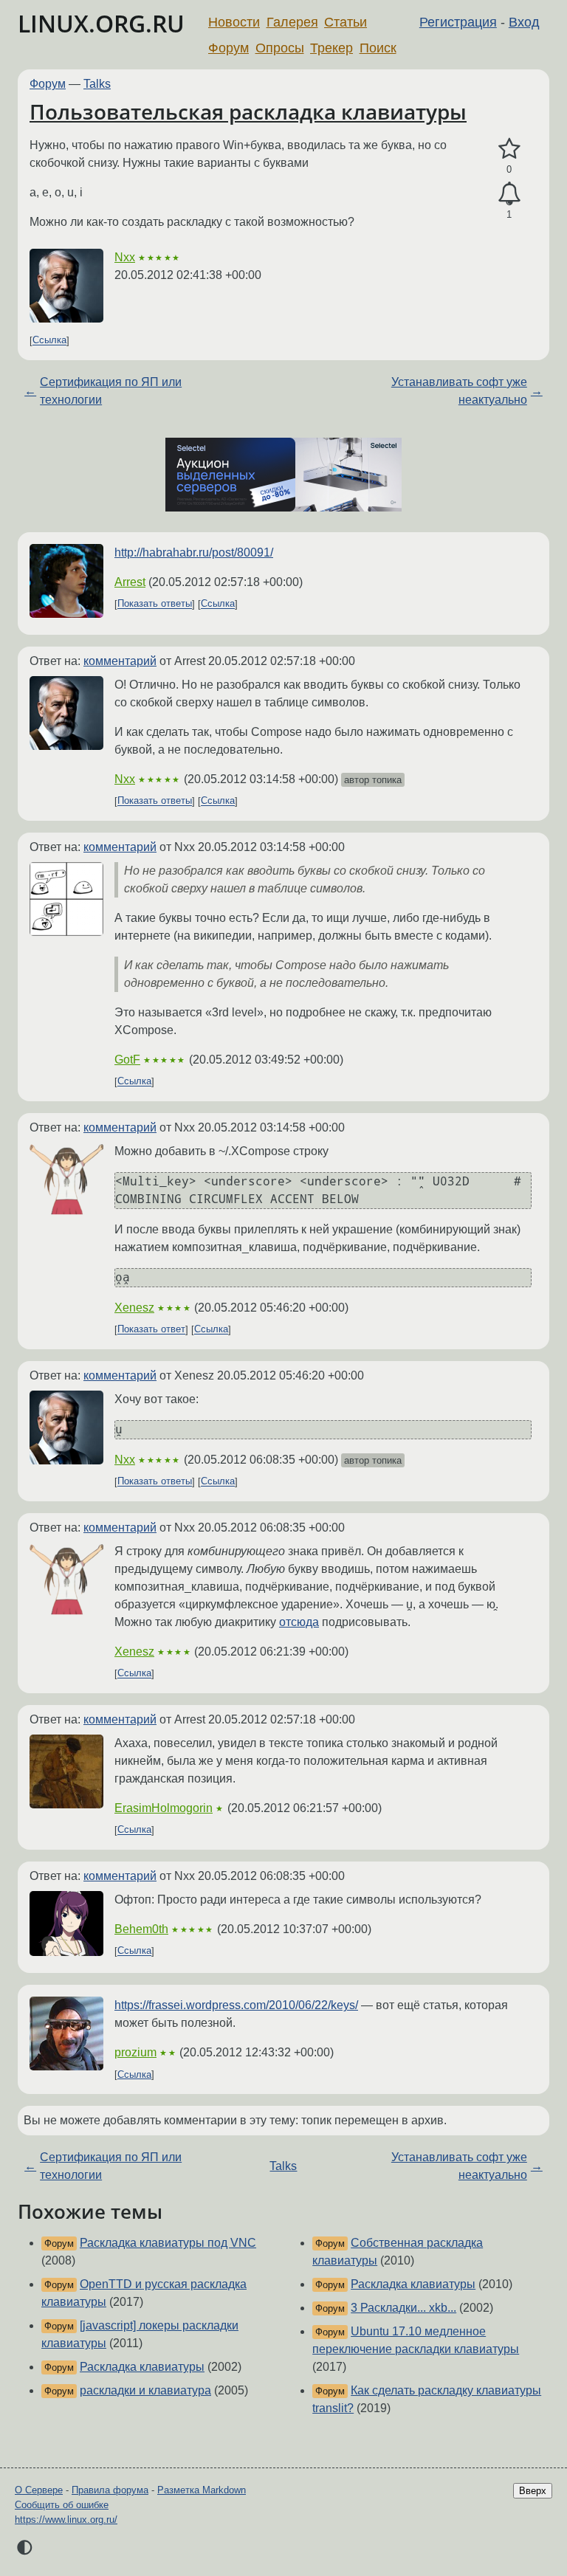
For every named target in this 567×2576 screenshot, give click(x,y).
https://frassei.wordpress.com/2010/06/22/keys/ (236, 2005)
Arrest (130, 582)
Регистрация (458, 22)
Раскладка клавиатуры (142, 2367)
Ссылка (49, 341)
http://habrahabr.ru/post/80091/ (194, 552)
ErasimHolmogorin (164, 1808)
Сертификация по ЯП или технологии (111, 391)
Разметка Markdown (202, 2490)
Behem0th (141, 1929)
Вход (524, 22)
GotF (127, 1060)
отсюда (299, 1622)
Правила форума (110, 2490)
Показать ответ (151, 1330)
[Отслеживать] (509, 194)
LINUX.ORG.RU (101, 23)
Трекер (331, 48)
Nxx (125, 257)
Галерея (292, 22)
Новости (234, 22)
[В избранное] (509, 149)
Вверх (533, 2491)
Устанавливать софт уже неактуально (459, 391)
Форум (228, 48)
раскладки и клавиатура (145, 2390)
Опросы (280, 48)
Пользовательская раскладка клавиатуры (248, 111)
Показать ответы (155, 604)
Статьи (346, 22)
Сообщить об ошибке (62, 2505)
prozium (135, 2052)
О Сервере (39, 2490)
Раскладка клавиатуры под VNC (168, 2243)
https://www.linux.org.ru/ (66, 2520)
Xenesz (134, 1308)
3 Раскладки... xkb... (403, 2308)
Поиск (378, 48)
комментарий (120, 661)
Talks (97, 84)
